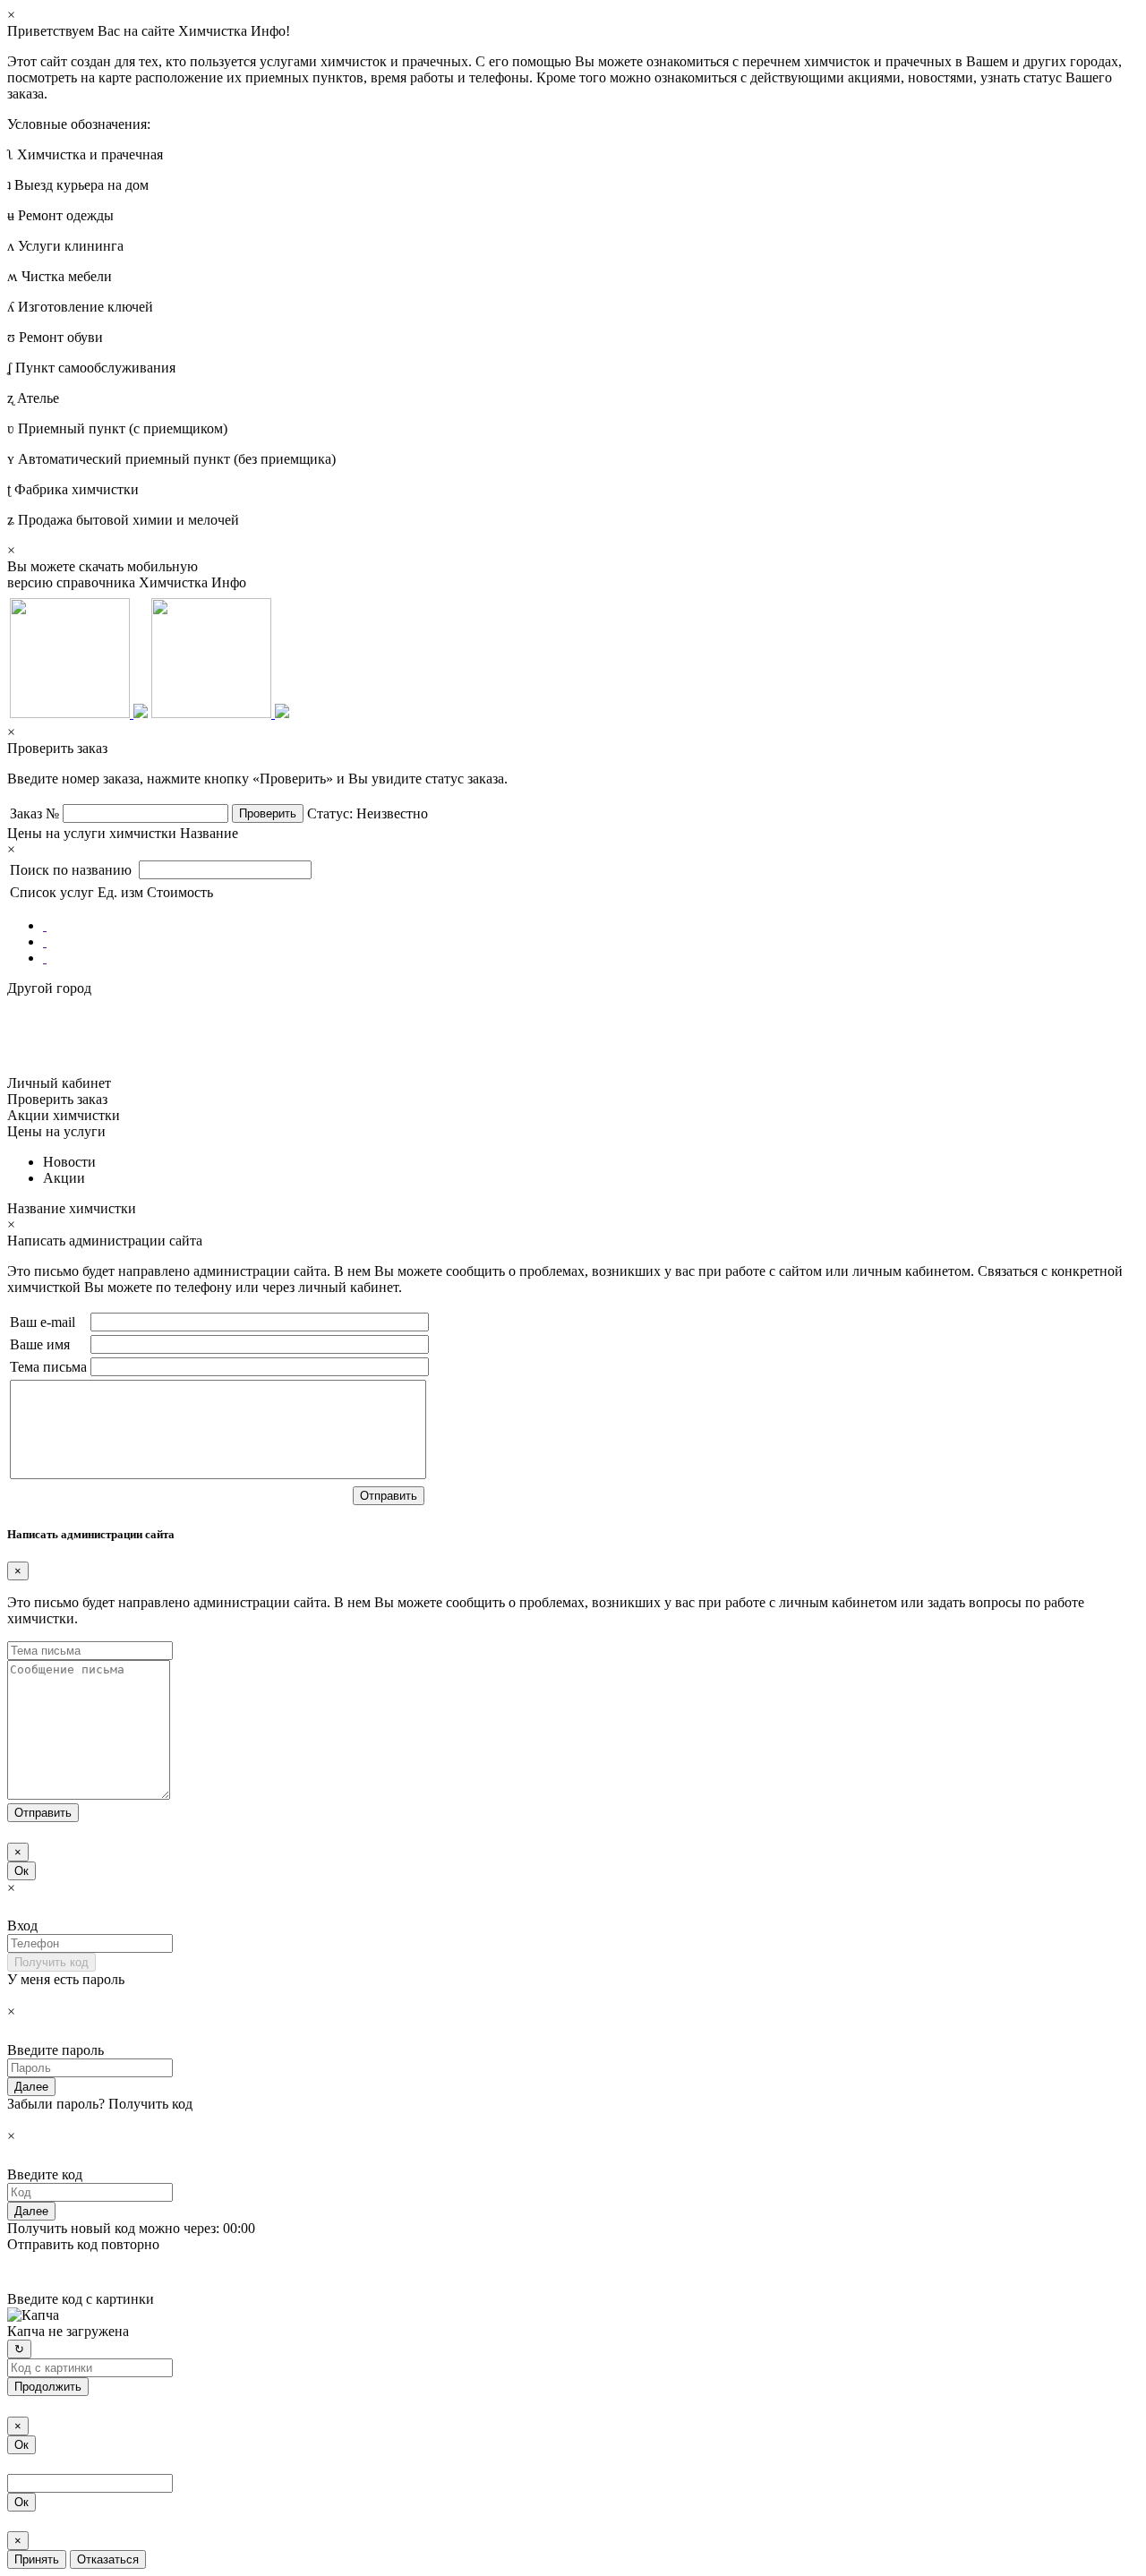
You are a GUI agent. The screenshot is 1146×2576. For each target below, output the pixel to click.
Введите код (45, 2174)
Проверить (268, 813)
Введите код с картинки (81, 2299)
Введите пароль (56, 2050)
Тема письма (48, 1367)
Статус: (330, 813)
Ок (21, 1871)
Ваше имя (40, 1344)
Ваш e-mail (43, 1322)
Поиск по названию (73, 870)
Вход (22, 1926)
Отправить (389, 1496)
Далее (31, 2087)
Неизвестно (392, 813)
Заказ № (34, 813)
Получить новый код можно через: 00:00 (131, 2228)
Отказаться (108, 2559)
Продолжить (48, 2387)
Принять (37, 2559)
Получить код (51, 1962)
